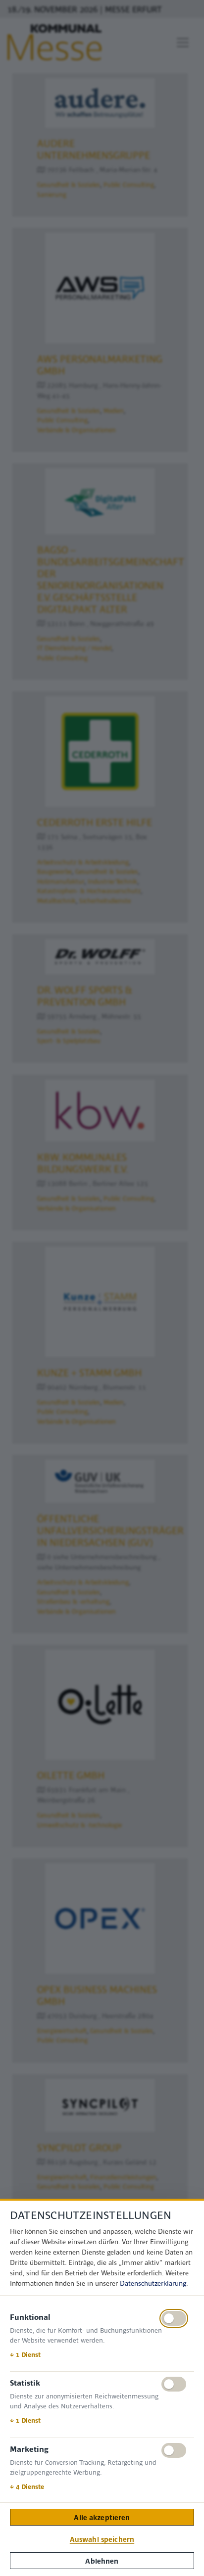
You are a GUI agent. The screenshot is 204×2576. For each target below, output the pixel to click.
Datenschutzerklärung (153, 2283)
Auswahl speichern (102, 2539)
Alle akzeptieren (102, 2517)
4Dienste (27, 2486)
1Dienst (25, 2354)
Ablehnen (102, 2561)
